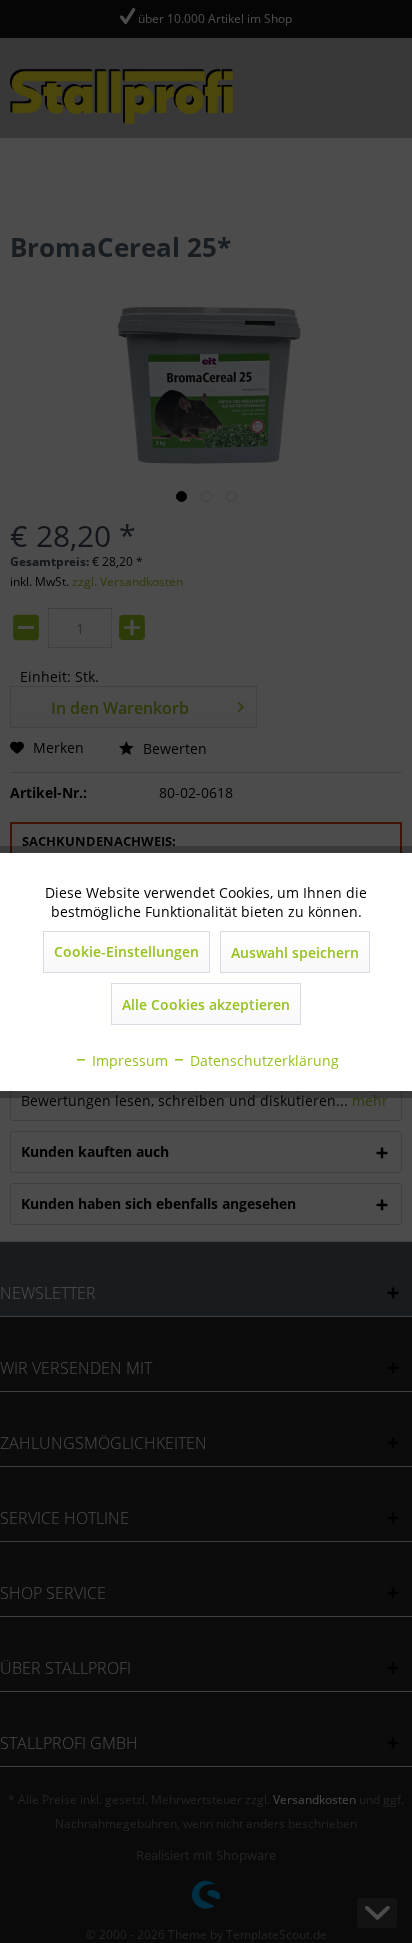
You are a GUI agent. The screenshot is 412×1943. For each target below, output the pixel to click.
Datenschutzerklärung (262, 1060)
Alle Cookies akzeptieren (206, 1004)
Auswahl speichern (295, 952)
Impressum (128, 1060)
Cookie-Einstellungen (126, 951)
